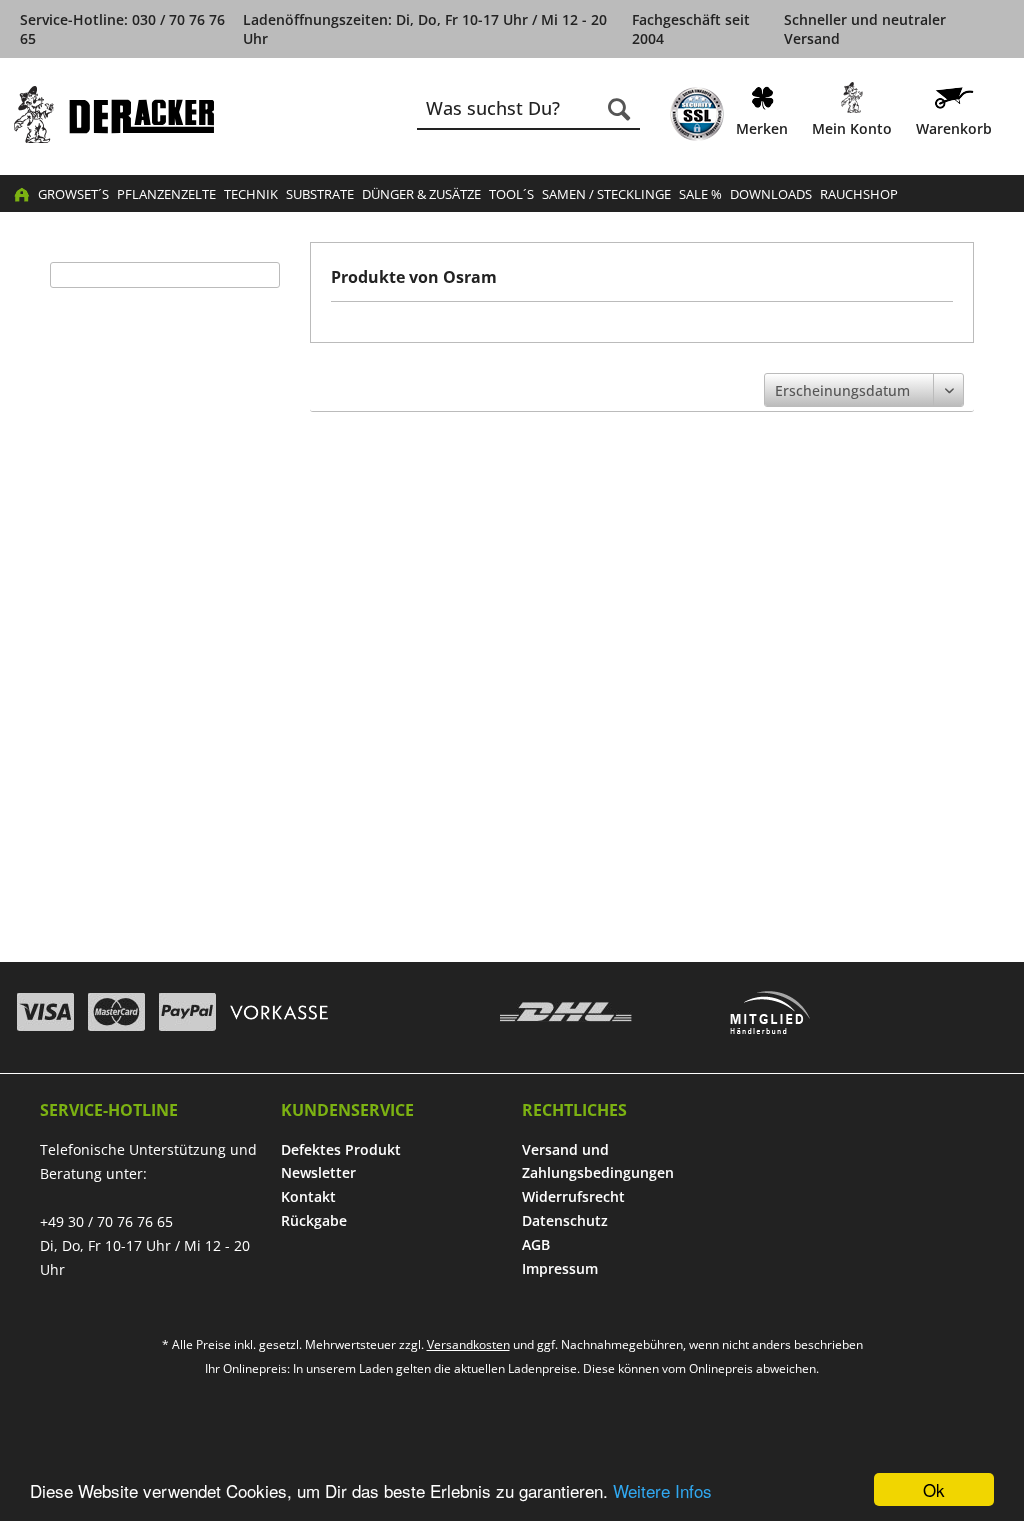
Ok (934, 1489)
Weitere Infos (662, 1490)
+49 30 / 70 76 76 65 (106, 1221)
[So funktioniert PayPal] (187, 1012)
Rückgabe (314, 1220)
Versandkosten (468, 1344)
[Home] (22, 194)
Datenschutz (565, 1220)
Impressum (560, 1268)
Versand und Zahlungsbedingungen (598, 1161)
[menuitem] (697, 114)
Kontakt (308, 1196)
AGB (536, 1244)
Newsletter (318, 1172)
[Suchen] (619, 109)
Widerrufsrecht (573, 1196)
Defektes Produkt (341, 1149)
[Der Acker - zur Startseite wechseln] (114, 114)
